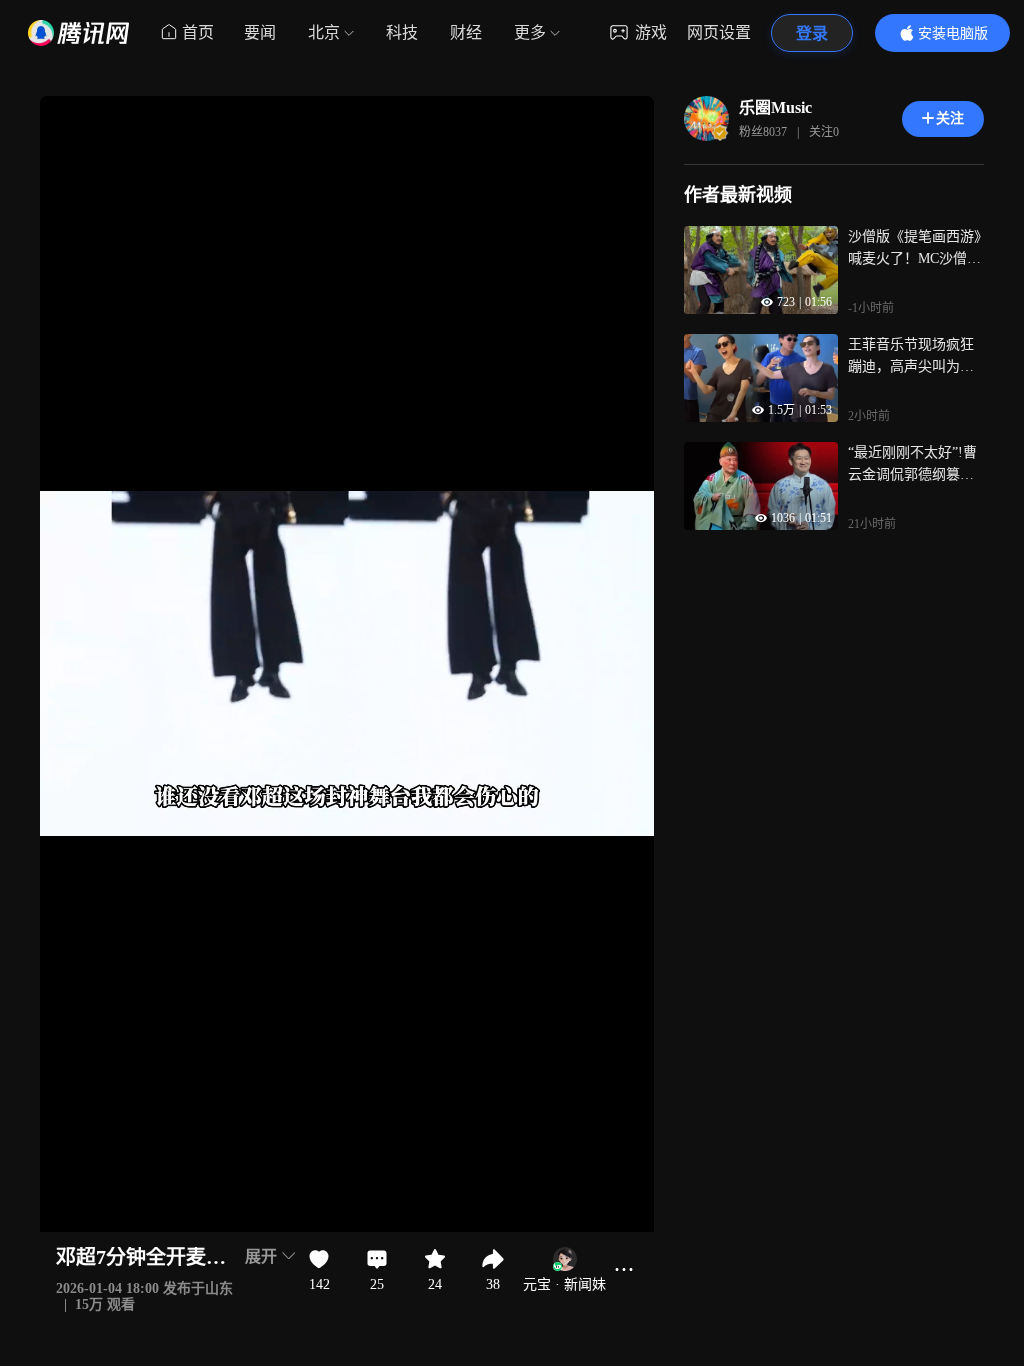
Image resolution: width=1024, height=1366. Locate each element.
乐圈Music (775, 107)
